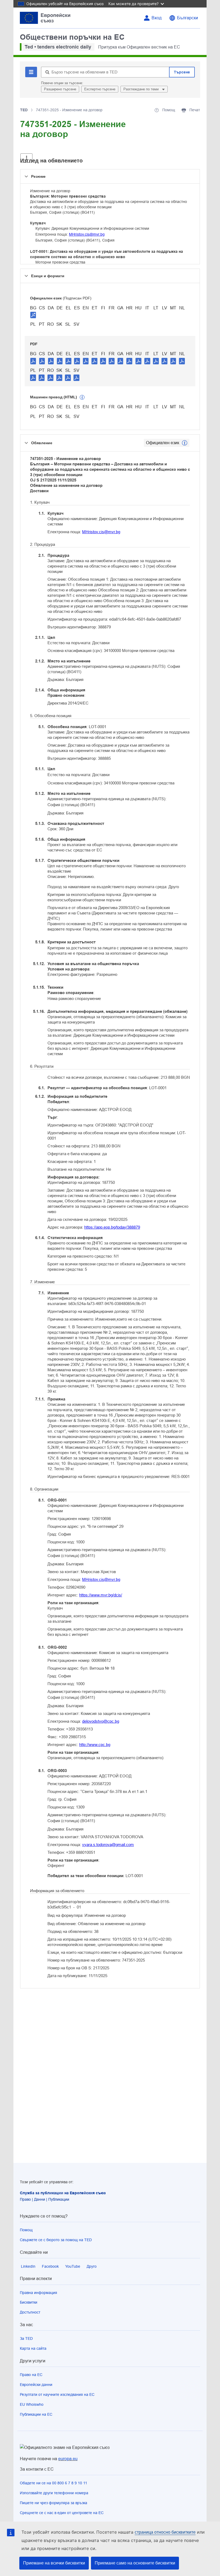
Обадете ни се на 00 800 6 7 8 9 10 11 (54, 2483)
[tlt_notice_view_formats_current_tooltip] (185, 443)
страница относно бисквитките (165, 2532)
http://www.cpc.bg (95, 1745)
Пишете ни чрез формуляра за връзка (54, 2503)
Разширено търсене (60, 89)
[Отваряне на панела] (26, 158)
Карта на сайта (33, 2348)
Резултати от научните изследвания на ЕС (57, 2395)
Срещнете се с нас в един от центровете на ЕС (62, 2513)
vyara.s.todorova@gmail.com (108, 1845)
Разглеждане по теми (142, 89)
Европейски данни (36, 2385)
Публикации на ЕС (36, 2414)
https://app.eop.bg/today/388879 (112, 1227)
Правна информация (38, 2293)
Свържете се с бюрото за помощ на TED (56, 2240)
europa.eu (68, 2459)
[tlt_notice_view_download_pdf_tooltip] (33, 361)
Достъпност (30, 2312)
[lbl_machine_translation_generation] (82, 397)
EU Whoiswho (32, 2404)
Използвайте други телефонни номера (54, 2493)
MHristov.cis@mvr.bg (87, 234)
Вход (157, 18)
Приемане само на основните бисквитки (135, 2563)
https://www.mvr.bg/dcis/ (101, 1595)
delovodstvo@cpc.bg (101, 1721)
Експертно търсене (100, 89)
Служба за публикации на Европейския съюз (63, 2193)
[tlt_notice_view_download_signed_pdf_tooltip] (33, 315)
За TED (26, 2338)
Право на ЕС (31, 2375)
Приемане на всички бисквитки (54, 2563)
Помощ (26, 2230)
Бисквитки (29, 2302)
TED (24, 110)
